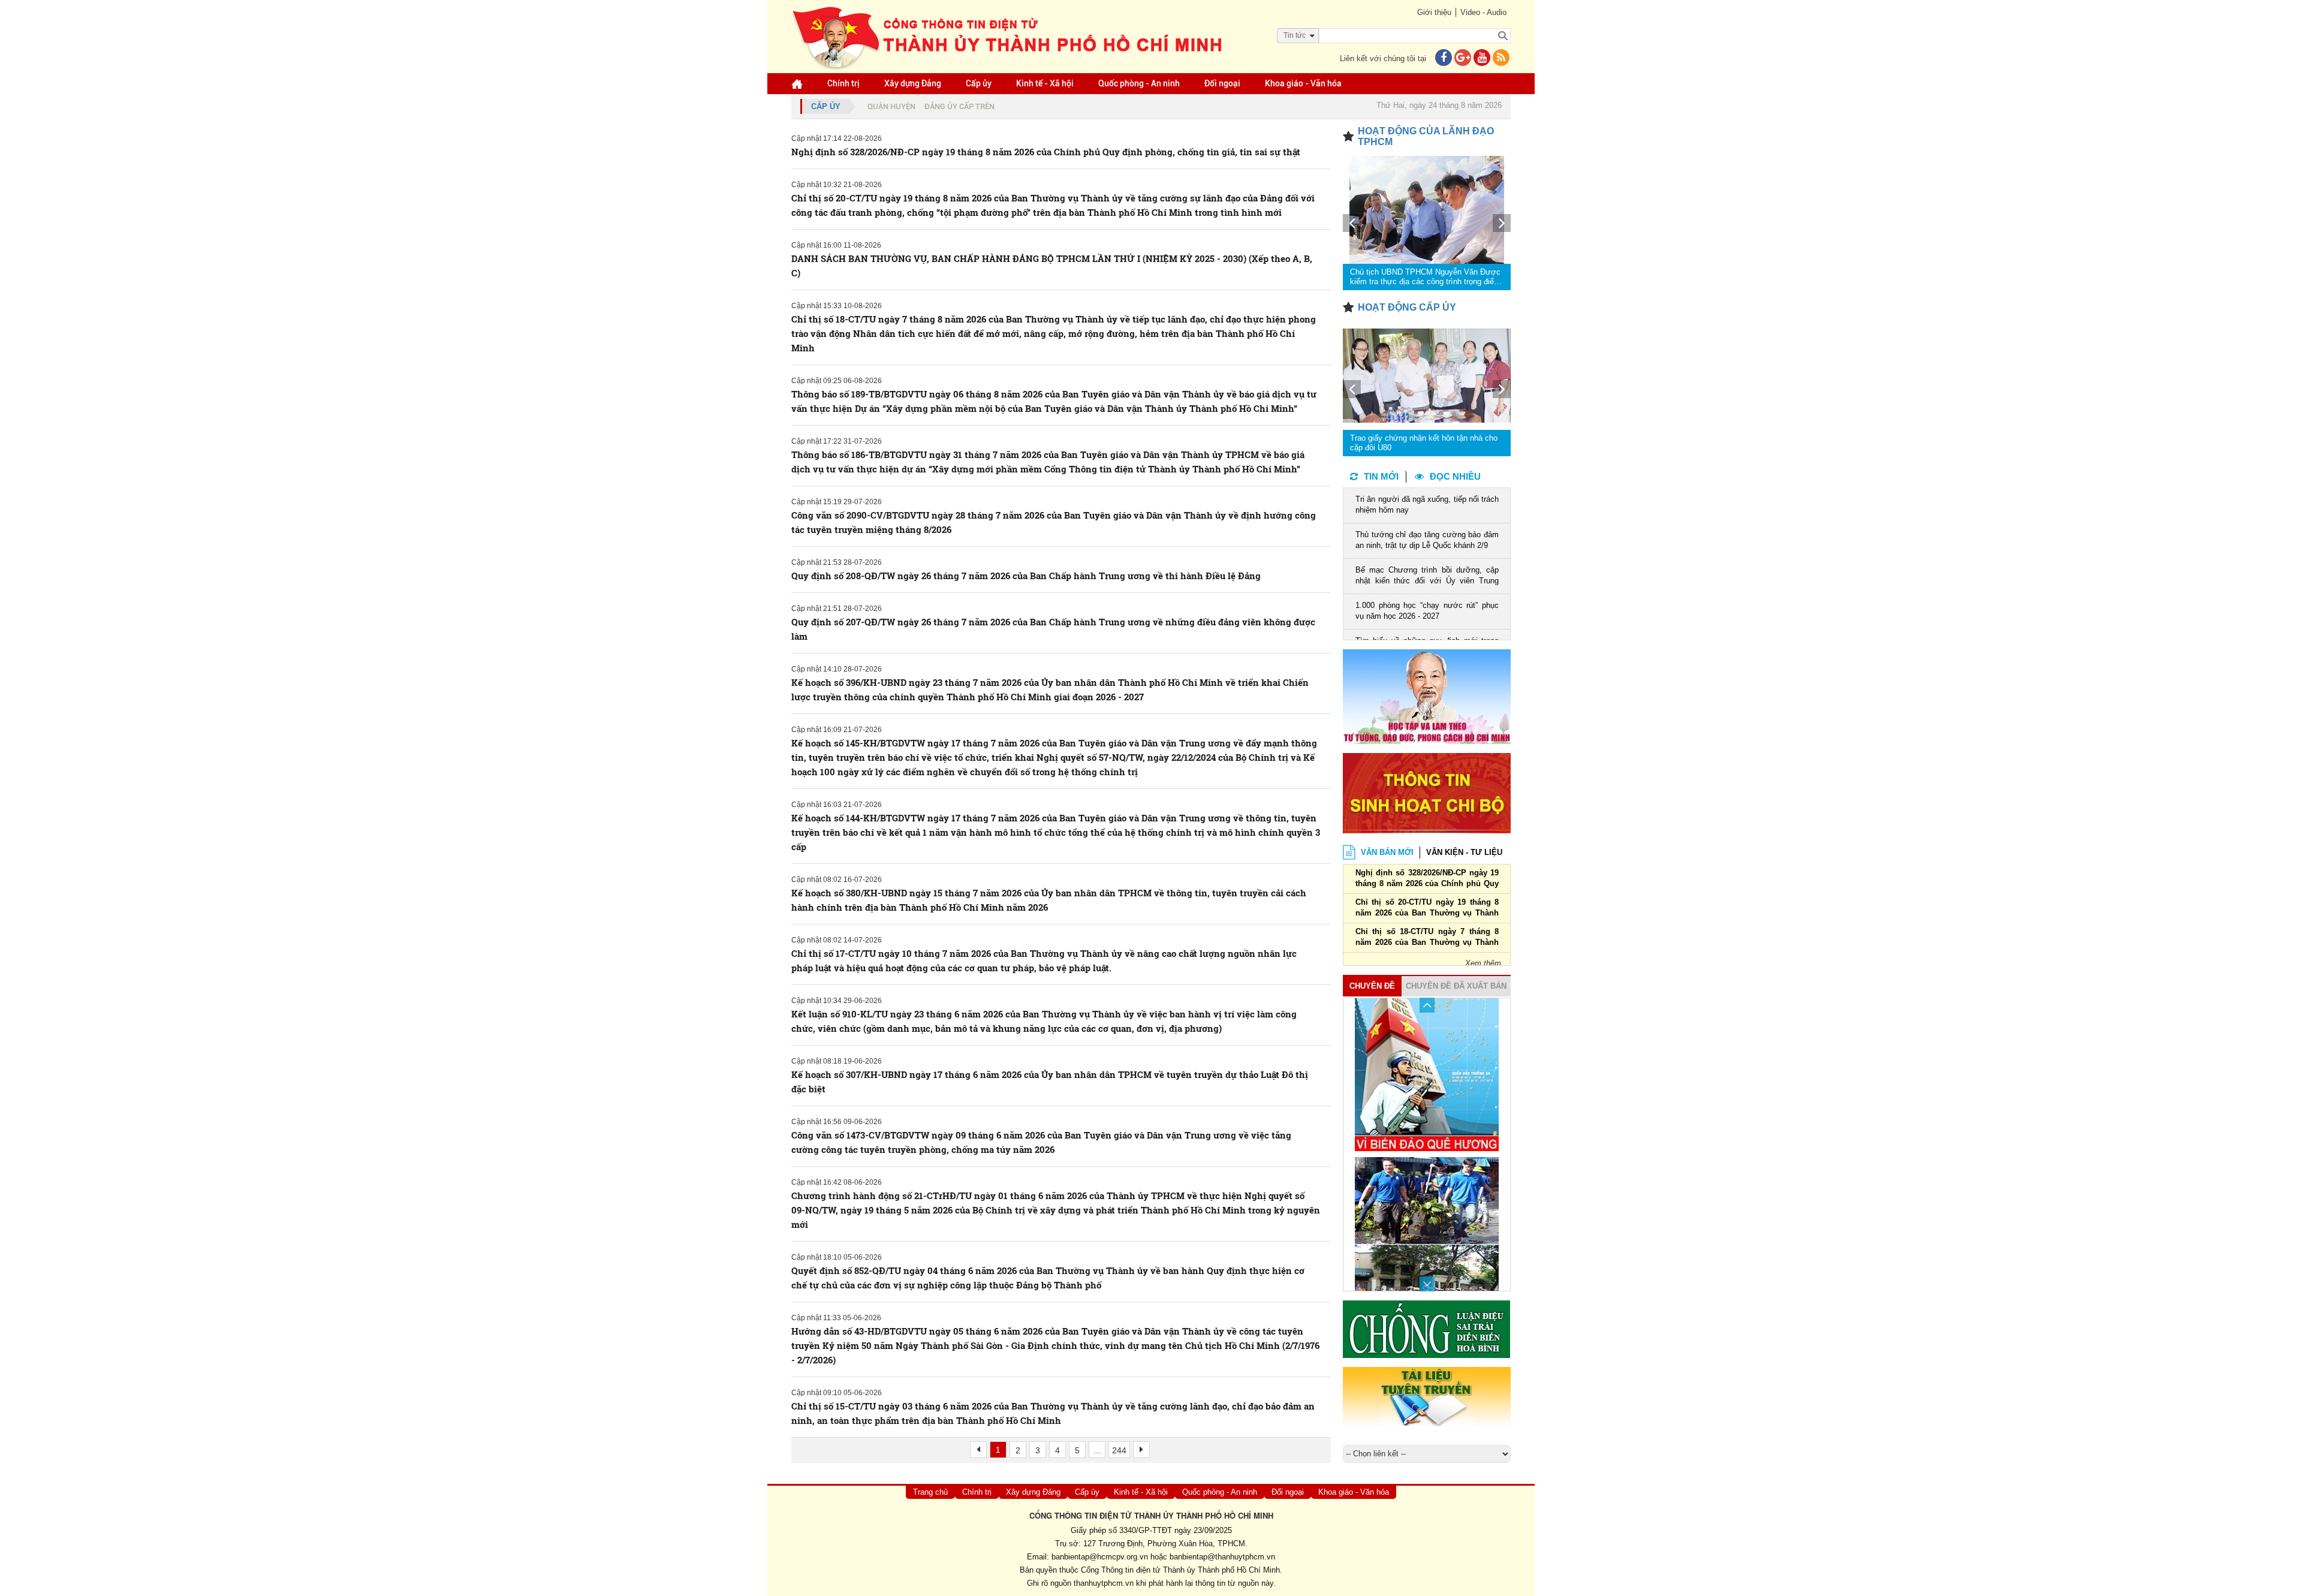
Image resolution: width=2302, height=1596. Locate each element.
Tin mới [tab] (1381, 476)
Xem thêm (1483, 963)
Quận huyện (891, 106)
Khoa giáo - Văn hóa (1303, 83)
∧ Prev (1427, 1005)
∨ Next (1427, 1284)
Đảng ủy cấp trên (959, 106)
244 (1119, 1450)
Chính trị (843, 83)
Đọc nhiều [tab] (1455, 476)
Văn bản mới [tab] (1387, 852)
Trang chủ (930, 1492)
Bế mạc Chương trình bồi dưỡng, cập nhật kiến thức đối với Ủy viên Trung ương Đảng (1427, 576)
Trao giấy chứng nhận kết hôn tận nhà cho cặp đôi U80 (1424, 443)
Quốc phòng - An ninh (1139, 83)
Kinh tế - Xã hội (1045, 83)
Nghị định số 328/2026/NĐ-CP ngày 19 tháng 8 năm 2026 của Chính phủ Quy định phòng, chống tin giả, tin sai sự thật (1046, 152)
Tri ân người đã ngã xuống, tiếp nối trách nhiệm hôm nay (1427, 505)
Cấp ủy (979, 83)
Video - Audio (1483, 12)
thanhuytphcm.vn (1104, 1583)
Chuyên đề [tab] (1372, 986)
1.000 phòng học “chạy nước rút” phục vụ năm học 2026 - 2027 (1427, 611)
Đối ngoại (1222, 83)
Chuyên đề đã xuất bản (1456, 986)
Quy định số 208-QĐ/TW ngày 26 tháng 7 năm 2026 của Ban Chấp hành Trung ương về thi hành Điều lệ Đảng (1026, 576)
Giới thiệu (1434, 12)
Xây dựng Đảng (913, 83)
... (1097, 1450)
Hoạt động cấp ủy (1407, 307)
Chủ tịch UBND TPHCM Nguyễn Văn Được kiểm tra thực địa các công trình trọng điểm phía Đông (1425, 277)
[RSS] (1501, 58)
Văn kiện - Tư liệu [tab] (1464, 852)
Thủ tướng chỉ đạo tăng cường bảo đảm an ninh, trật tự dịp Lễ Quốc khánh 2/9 (1427, 540)
